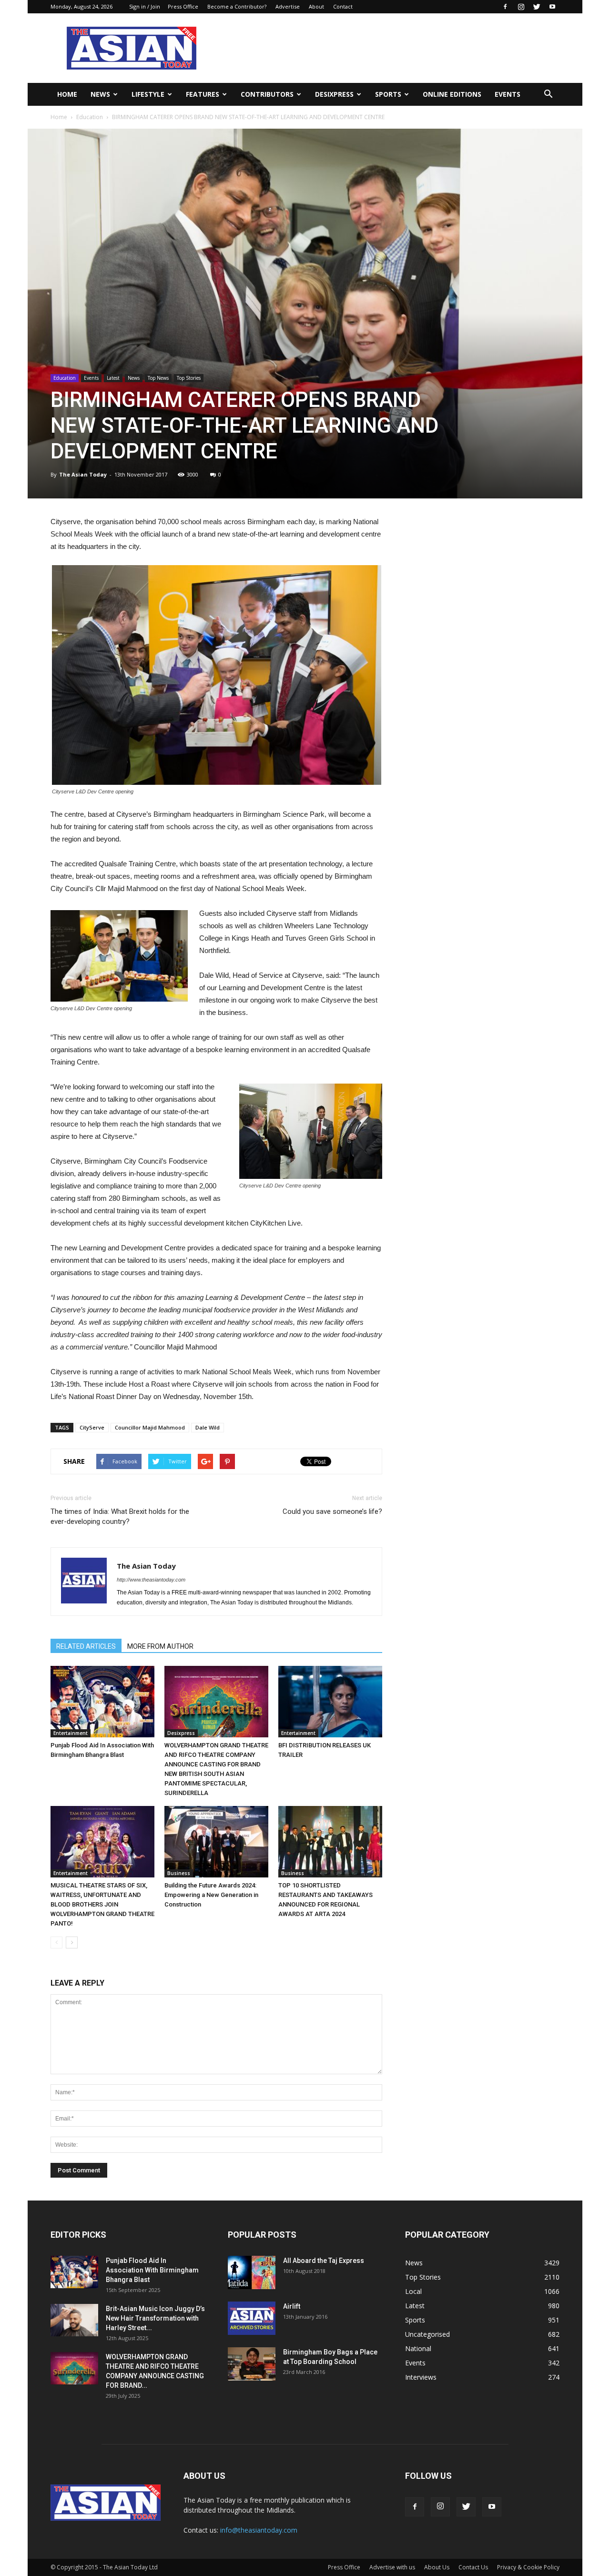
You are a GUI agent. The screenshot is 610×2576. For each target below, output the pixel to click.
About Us (437, 2567)
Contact (343, 6)
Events (508, 94)
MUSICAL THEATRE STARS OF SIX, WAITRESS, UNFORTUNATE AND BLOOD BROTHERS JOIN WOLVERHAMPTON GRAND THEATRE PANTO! (102, 1904)
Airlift (292, 2306)
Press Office (183, 6)
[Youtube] (552, 7)
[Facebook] (505, 7)
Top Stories (189, 378)
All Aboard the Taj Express (324, 2261)
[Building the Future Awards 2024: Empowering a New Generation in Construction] (216, 1842)
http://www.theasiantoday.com (151, 1580)
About (316, 6)
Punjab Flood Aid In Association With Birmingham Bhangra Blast (152, 2270)
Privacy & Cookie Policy (528, 2567)
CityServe (92, 1427)
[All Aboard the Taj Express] (252, 2272)
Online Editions (452, 94)
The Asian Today (83, 474)
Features (203, 94)
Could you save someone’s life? (332, 1511)
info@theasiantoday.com (259, 2530)
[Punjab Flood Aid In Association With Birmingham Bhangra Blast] (102, 1702)
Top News (158, 378)
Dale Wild (208, 1427)
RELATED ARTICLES (86, 1646)
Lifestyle (148, 94)
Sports (388, 94)
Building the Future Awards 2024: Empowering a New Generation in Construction (211, 1895)
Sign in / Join (145, 6)
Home (67, 94)
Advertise (288, 6)
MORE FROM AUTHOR (160, 1646)
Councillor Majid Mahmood (150, 1427)
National (418, 2348)
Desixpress (181, 1733)
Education (90, 117)
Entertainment (71, 1733)
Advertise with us (392, 2567)
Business (179, 1873)
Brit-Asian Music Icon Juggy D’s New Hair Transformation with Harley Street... (155, 2318)
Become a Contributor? (237, 6)
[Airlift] (252, 2318)
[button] (548, 94)
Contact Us (473, 2567)
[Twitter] (537, 7)
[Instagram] (521, 7)
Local (413, 2291)
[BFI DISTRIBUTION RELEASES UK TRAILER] (330, 1702)
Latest (113, 378)
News (100, 94)
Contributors (267, 94)
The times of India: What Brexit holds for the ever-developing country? (120, 1516)
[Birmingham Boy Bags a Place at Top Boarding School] (252, 2364)
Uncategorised (427, 2334)
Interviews (421, 2377)
